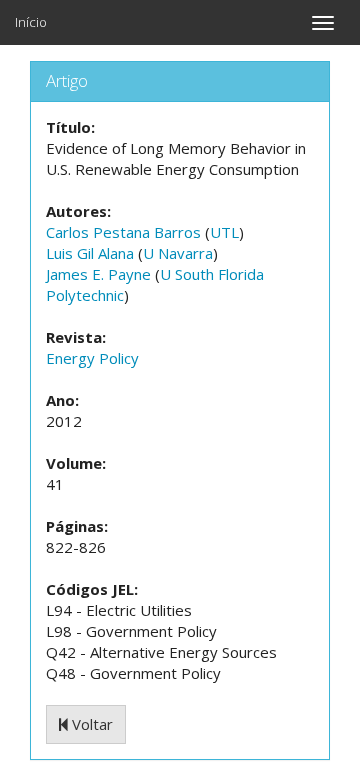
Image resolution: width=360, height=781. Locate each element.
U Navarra (178, 253)
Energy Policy (92, 358)
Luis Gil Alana (90, 253)
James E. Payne (98, 274)
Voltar (90, 724)
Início (31, 22)
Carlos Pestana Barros (123, 232)
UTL (224, 232)
